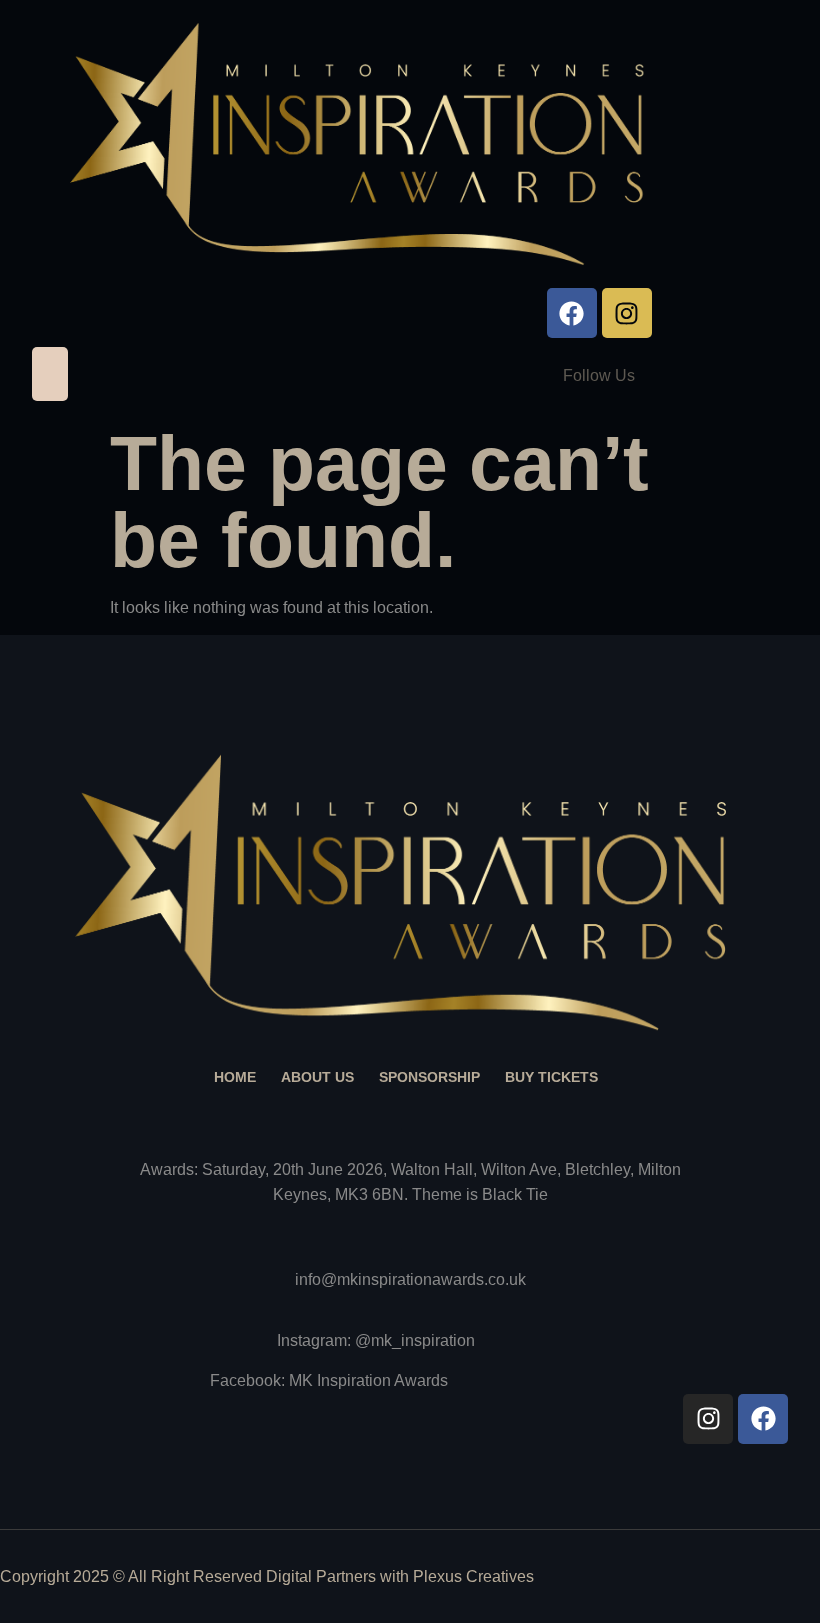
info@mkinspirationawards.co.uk (410, 1279)
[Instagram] (627, 313)
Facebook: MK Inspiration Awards (329, 1380)
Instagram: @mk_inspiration (376, 1340)
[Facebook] (572, 313)
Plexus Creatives (473, 1576)
